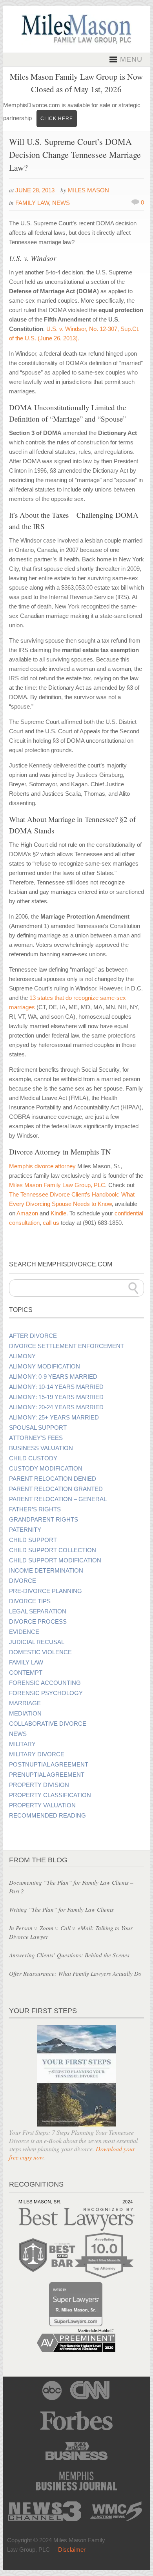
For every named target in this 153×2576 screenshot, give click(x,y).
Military (22, 1744)
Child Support (33, 1540)
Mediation (25, 1714)
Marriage (25, 1703)
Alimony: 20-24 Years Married (56, 1407)
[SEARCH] (133, 1288)
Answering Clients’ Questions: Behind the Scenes (69, 1955)
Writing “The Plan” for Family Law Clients (61, 1909)
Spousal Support (38, 1428)
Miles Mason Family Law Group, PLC (57, 1185)
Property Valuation (42, 1805)
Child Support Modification (55, 1560)
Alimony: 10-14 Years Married (56, 1387)
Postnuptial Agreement (49, 1765)
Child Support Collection (53, 1550)
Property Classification (50, 1795)
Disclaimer (72, 2550)
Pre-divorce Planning (46, 1591)
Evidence (24, 1632)
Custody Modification (46, 1469)
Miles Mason (88, 190)
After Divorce (33, 1336)
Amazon (27, 1213)
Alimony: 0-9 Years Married (53, 1377)
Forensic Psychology (46, 1693)
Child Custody (33, 1458)
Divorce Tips (30, 1601)
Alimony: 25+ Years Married (54, 1418)
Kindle (58, 1213)
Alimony (22, 1356)
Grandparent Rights (44, 1520)
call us (51, 1223)
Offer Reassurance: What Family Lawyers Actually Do (75, 1973)
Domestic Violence (40, 1652)
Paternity (25, 1530)
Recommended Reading (47, 1816)
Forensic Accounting (45, 1683)
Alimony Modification (45, 1367)
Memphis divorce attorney (42, 1166)
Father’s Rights (35, 1509)
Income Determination (46, 1571)
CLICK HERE (57, 119)
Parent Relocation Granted (56, 1489)
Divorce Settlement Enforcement (66, 1346)
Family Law (32, 203)
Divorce (23, 1581)
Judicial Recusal (37, 1642)
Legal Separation (38, 1611)
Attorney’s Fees (36, 1438)
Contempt (26, 1673)
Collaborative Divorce (48, 1724)
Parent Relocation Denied (53, 1479)
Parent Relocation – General (58, 1499)
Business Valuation (41, 1448)
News (61, 203)
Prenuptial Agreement (47, 1775)
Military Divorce (37, 1754)
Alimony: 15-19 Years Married (56, 1397)
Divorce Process (38, 1622)
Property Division (39, 1785)
